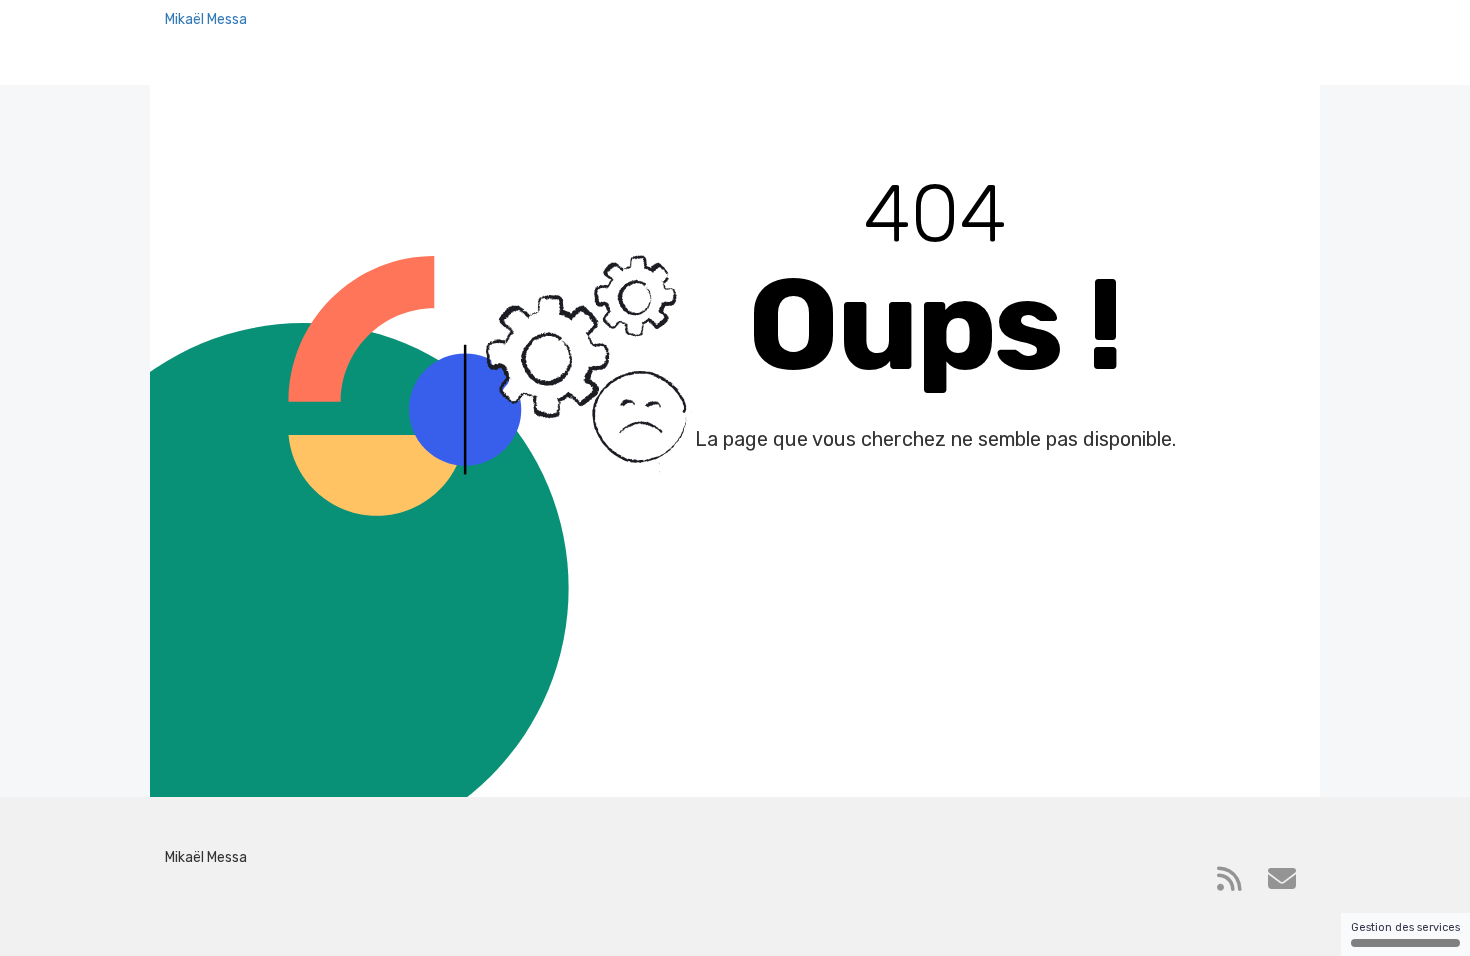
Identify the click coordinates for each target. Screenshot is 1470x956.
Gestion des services (1405, 927)
